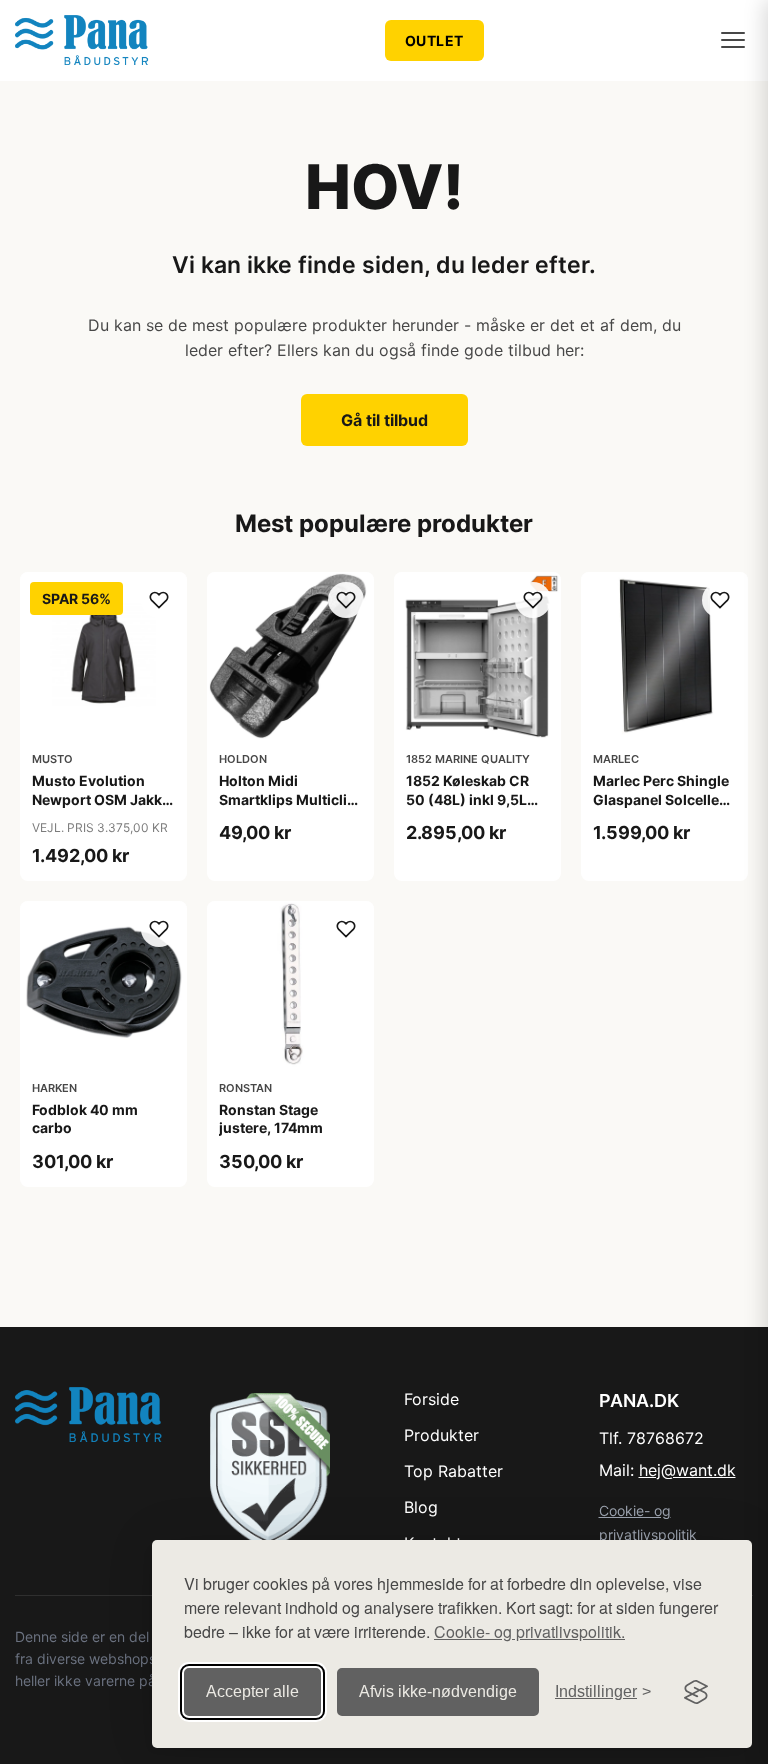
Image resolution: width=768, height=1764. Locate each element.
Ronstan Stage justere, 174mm (271, 1118)
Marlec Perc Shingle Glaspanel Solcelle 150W (661, 798)
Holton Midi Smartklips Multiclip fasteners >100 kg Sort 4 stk (287, 808)
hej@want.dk (687, 1470)
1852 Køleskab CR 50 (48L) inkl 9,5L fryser (467, 798)
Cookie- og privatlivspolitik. (529, 1631)
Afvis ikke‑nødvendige (438, 1691)
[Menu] (733, 40)
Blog (421, 1507)
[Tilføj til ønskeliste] (159, 600)
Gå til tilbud (384, 420)
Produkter (441, 1435)
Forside (431, 1399)
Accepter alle (252, 1691)
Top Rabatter (453, 1471)
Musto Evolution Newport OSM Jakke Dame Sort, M (101, 798)
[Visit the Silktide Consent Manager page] (696, 1692)
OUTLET (434, 40)
